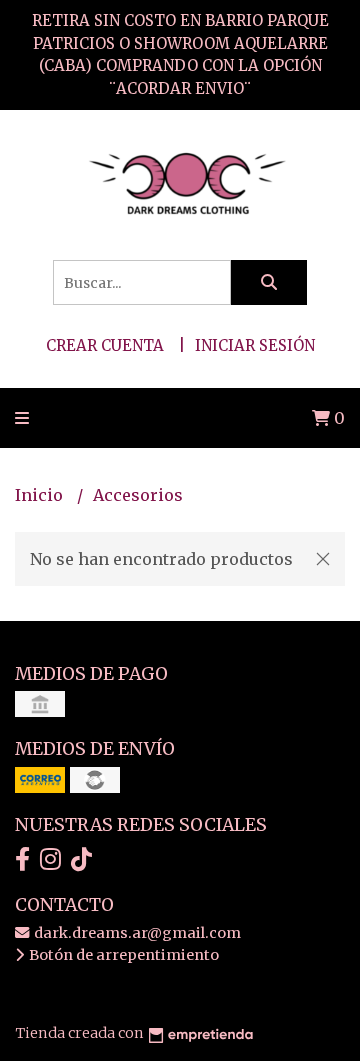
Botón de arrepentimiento (122, 955)
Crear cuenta (105, 345)
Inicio (41, 495)
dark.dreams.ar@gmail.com (136, 933)
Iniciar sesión (255, 345)
